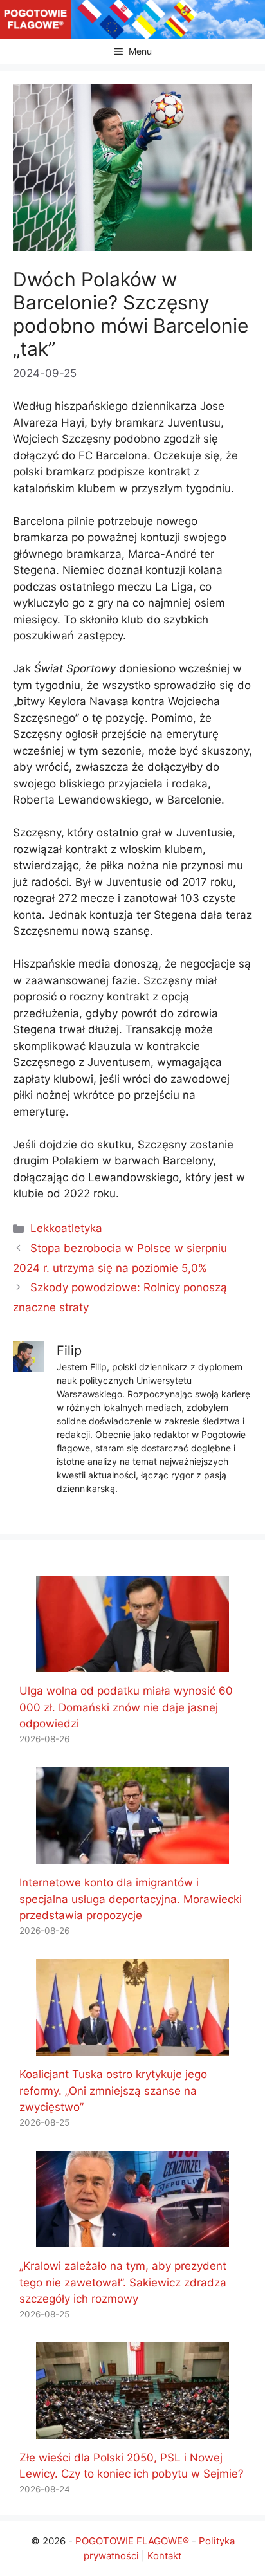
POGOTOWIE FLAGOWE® (132, 2541)
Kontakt (164, 2556)
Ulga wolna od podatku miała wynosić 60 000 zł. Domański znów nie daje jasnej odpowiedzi (126, 1707)
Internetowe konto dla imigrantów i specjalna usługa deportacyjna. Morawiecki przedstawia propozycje (131, 1899)
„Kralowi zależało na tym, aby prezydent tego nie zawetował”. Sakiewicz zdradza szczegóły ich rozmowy (123, 2282)
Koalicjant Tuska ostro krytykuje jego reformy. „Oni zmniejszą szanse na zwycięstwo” (113, 2091)
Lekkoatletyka (66, 1228)
